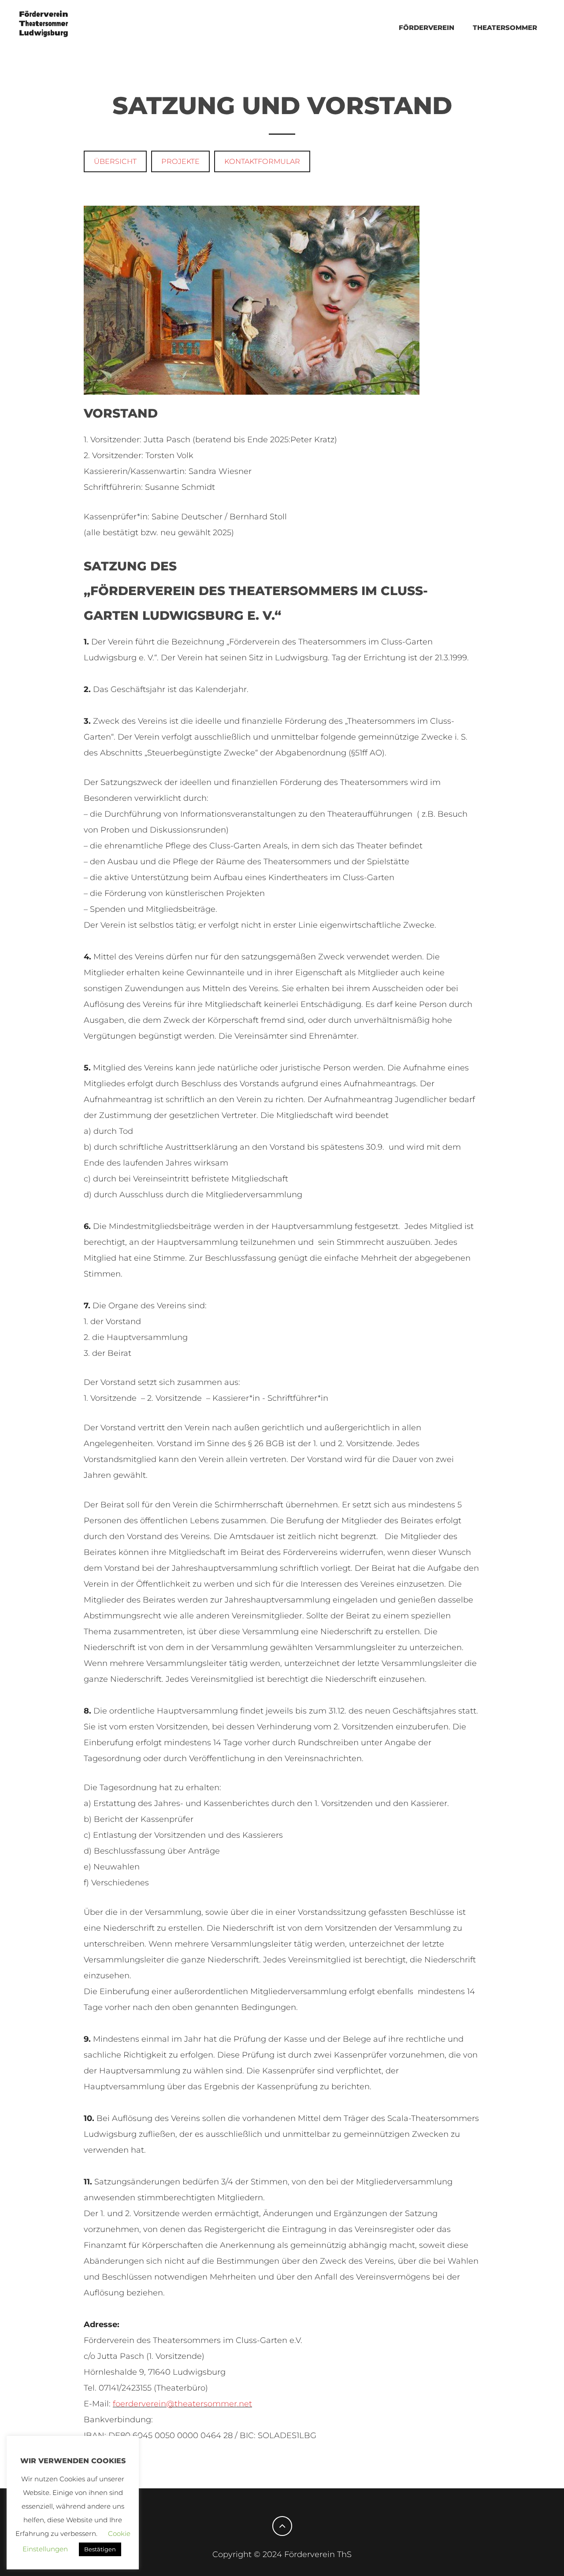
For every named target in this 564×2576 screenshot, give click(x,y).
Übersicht (115, 161)
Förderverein (427, 28)
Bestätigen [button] (100, 2549)
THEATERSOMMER (505, 28)
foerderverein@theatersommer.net (182, 2404)
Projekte (180, 161)
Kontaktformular (262, 161)
